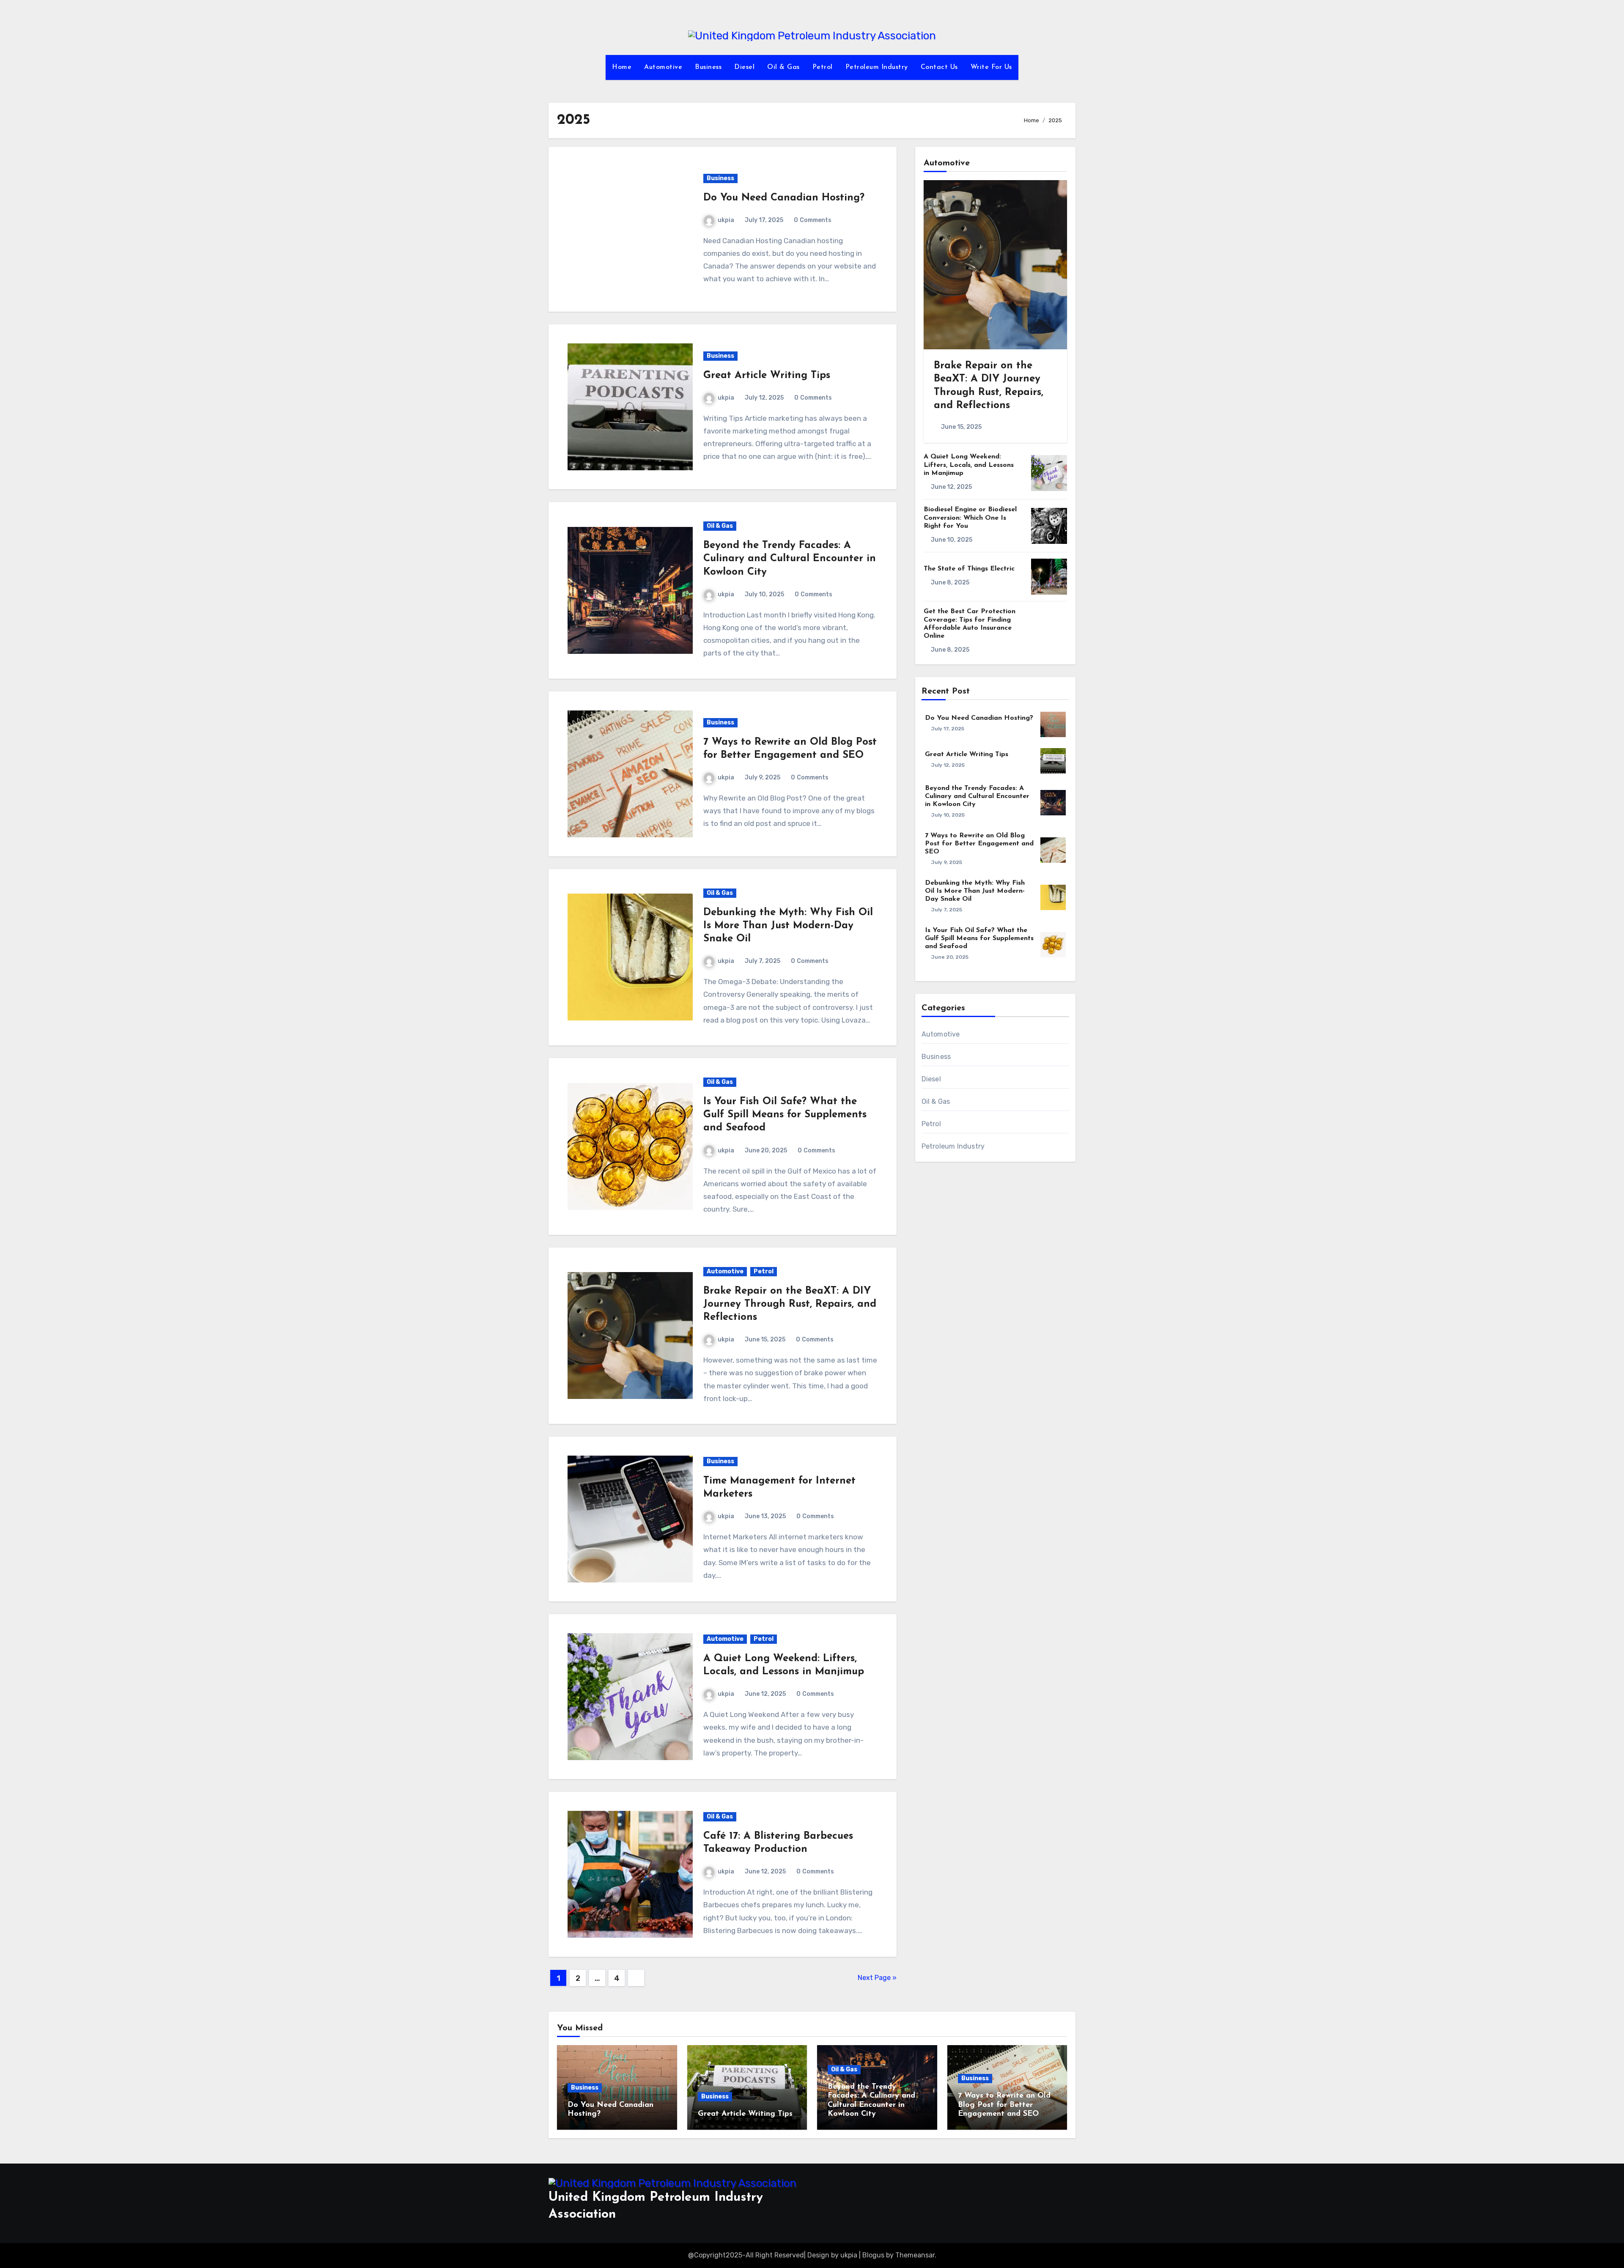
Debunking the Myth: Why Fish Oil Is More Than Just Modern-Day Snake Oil (788, 926)
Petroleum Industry (877, 67)
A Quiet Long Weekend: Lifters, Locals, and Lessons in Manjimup (969, 465)
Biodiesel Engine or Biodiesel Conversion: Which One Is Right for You (970, 518)
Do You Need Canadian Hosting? (784, 198)
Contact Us (939, 67)
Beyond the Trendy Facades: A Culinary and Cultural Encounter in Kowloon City (790, 559)
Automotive (663, 67)
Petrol (823, 67)
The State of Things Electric (969, 569)
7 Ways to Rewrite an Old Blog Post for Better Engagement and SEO (979, 844)
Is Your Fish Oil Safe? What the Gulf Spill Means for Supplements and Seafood (785, 1115)
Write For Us (991, 67)
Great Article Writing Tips (767, 376)
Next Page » (877, 1978)
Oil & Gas (783, 67)
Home (622, 67)
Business (708, 67)
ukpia (726, 220)
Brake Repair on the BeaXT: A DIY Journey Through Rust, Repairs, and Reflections (790, 1304)
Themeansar (915, 2255)
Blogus (873, 2255)
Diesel (744, 67)
